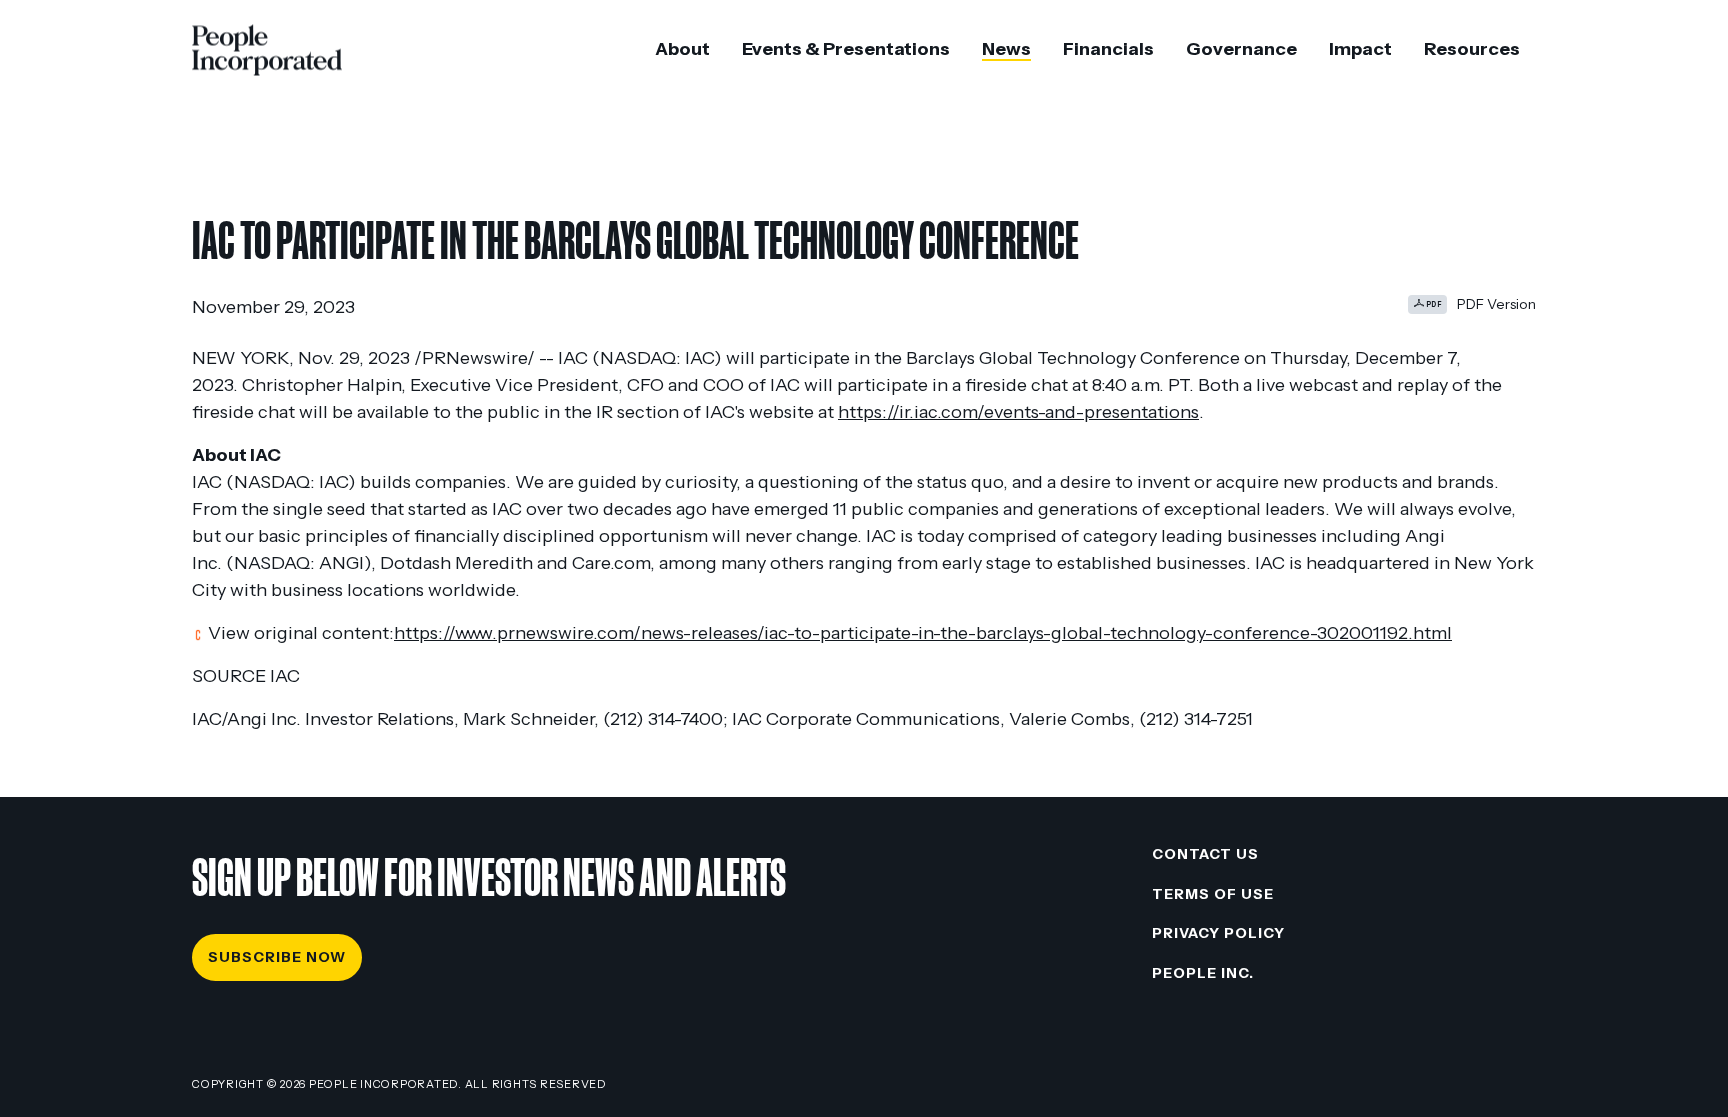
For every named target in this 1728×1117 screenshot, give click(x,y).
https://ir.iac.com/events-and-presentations (1018, 412)
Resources (1472, 49)
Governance (1241, 49)
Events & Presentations (846, 49)
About (682, 49)
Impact (1360, 49)
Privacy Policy (1218, 933)
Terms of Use (1213, 894)
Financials (1108, 49)
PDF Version (1496, 304)
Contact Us (1205, 854)
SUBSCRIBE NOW (277, 957)
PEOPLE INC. (1203, 973)
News (1006, 49)
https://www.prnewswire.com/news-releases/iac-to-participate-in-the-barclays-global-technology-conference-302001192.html (923, 633)
